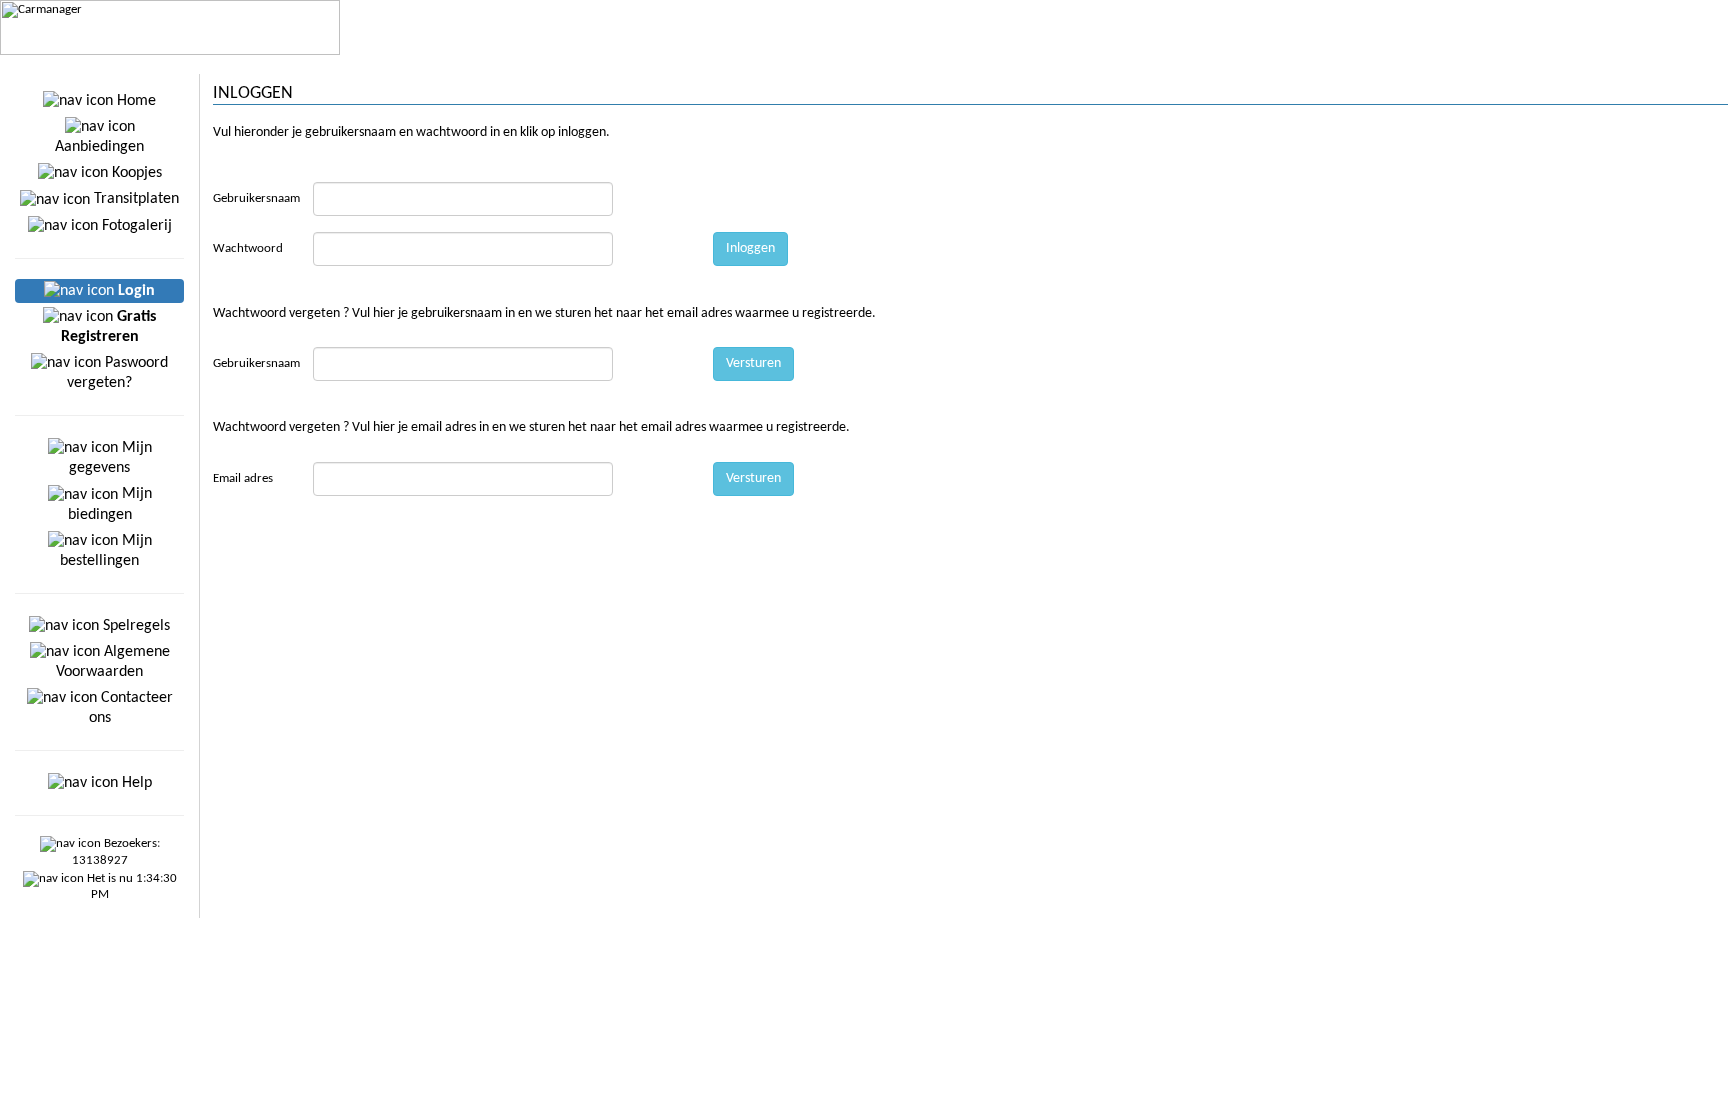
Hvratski (1630, 64)
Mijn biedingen (110, 504)
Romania (1576, 64)
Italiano (1485, 64)
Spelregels (134, 626)
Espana (1438, 64)
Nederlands (1690, 64)
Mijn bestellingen (106, 551)
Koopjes (135, 173)
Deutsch (1336, 64)
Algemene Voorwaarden (113, 662)
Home (134, 101)
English (1287, 64)
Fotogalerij (135, 226)
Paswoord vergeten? (117, 373)
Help (135, 783)
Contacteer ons (131, 708)
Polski (1529, 64)
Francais (1388, 64)
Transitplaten (134, 199)
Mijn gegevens (110, 458)
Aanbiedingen (99, 147)
